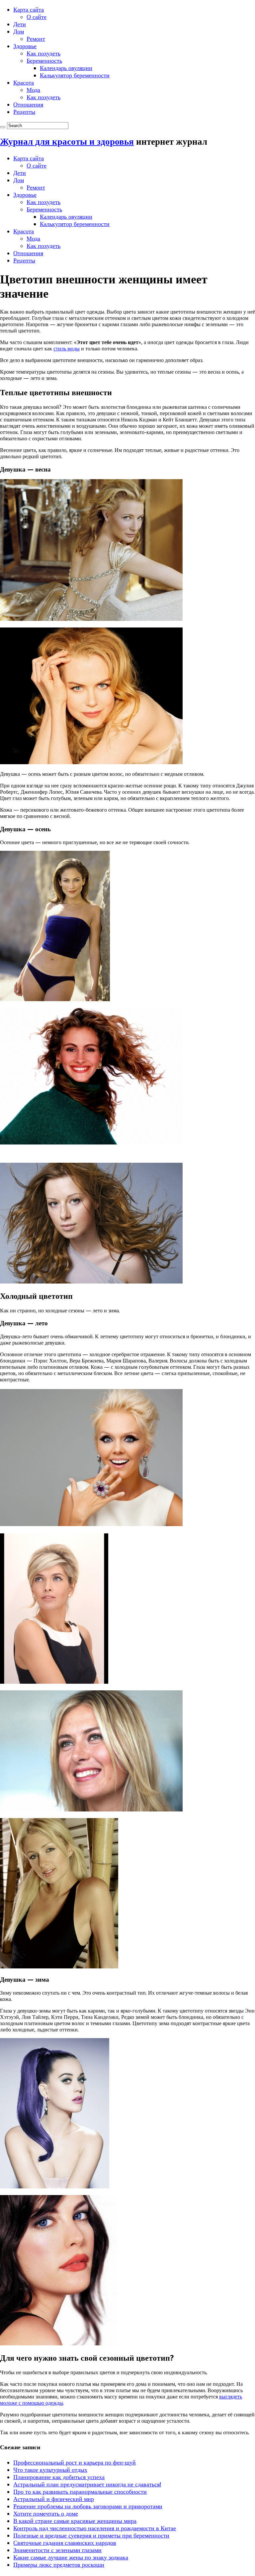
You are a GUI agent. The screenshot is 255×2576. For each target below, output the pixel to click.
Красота (24, 82)
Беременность (44, 61)
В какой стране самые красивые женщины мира (75, 2521)
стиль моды (67, 349)
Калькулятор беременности (75, 75)
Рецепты (24, 112)
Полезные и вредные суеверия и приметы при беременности (91, 2535)
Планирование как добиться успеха (59, 2477)
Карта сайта (29, 9)
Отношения (28, 104)
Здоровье (25, 46)
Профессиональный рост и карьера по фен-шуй (75, 2462)
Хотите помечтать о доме (46, 2513)
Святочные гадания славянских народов (65, 2543)
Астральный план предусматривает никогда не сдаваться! (87, 2484)
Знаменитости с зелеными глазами (57, 2550)
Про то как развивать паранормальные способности (80, 2492)
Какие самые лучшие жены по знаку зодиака (71, 2557)
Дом (19, 31)
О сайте (37, 17)
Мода (33, 90)
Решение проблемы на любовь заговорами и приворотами (88, 2506)
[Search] (3, 127)
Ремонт (36, 39)
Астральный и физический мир (54, 2499)
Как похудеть (43, 53)
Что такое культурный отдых (50, 2470)
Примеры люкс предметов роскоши (59, 2565)
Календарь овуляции (66, 68)
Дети (20, 24)
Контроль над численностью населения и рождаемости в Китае (95, 2528)
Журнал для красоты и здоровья (67, 142)
